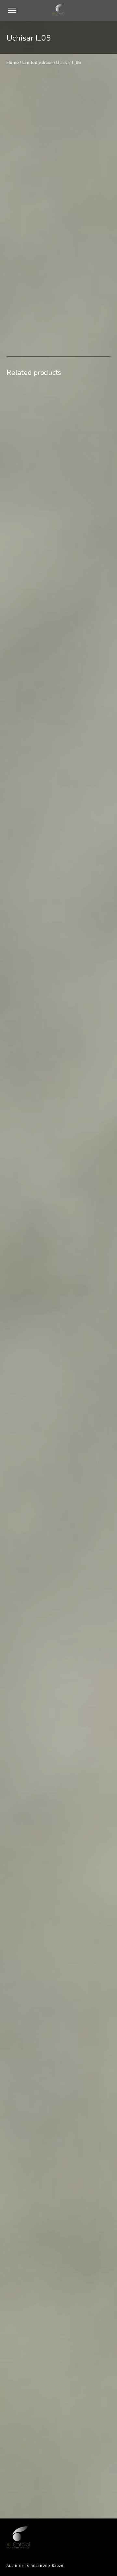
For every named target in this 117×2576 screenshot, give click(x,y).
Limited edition (38, 63)
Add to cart (59, 296)
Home (13, 63)
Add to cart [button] (61, 908)
